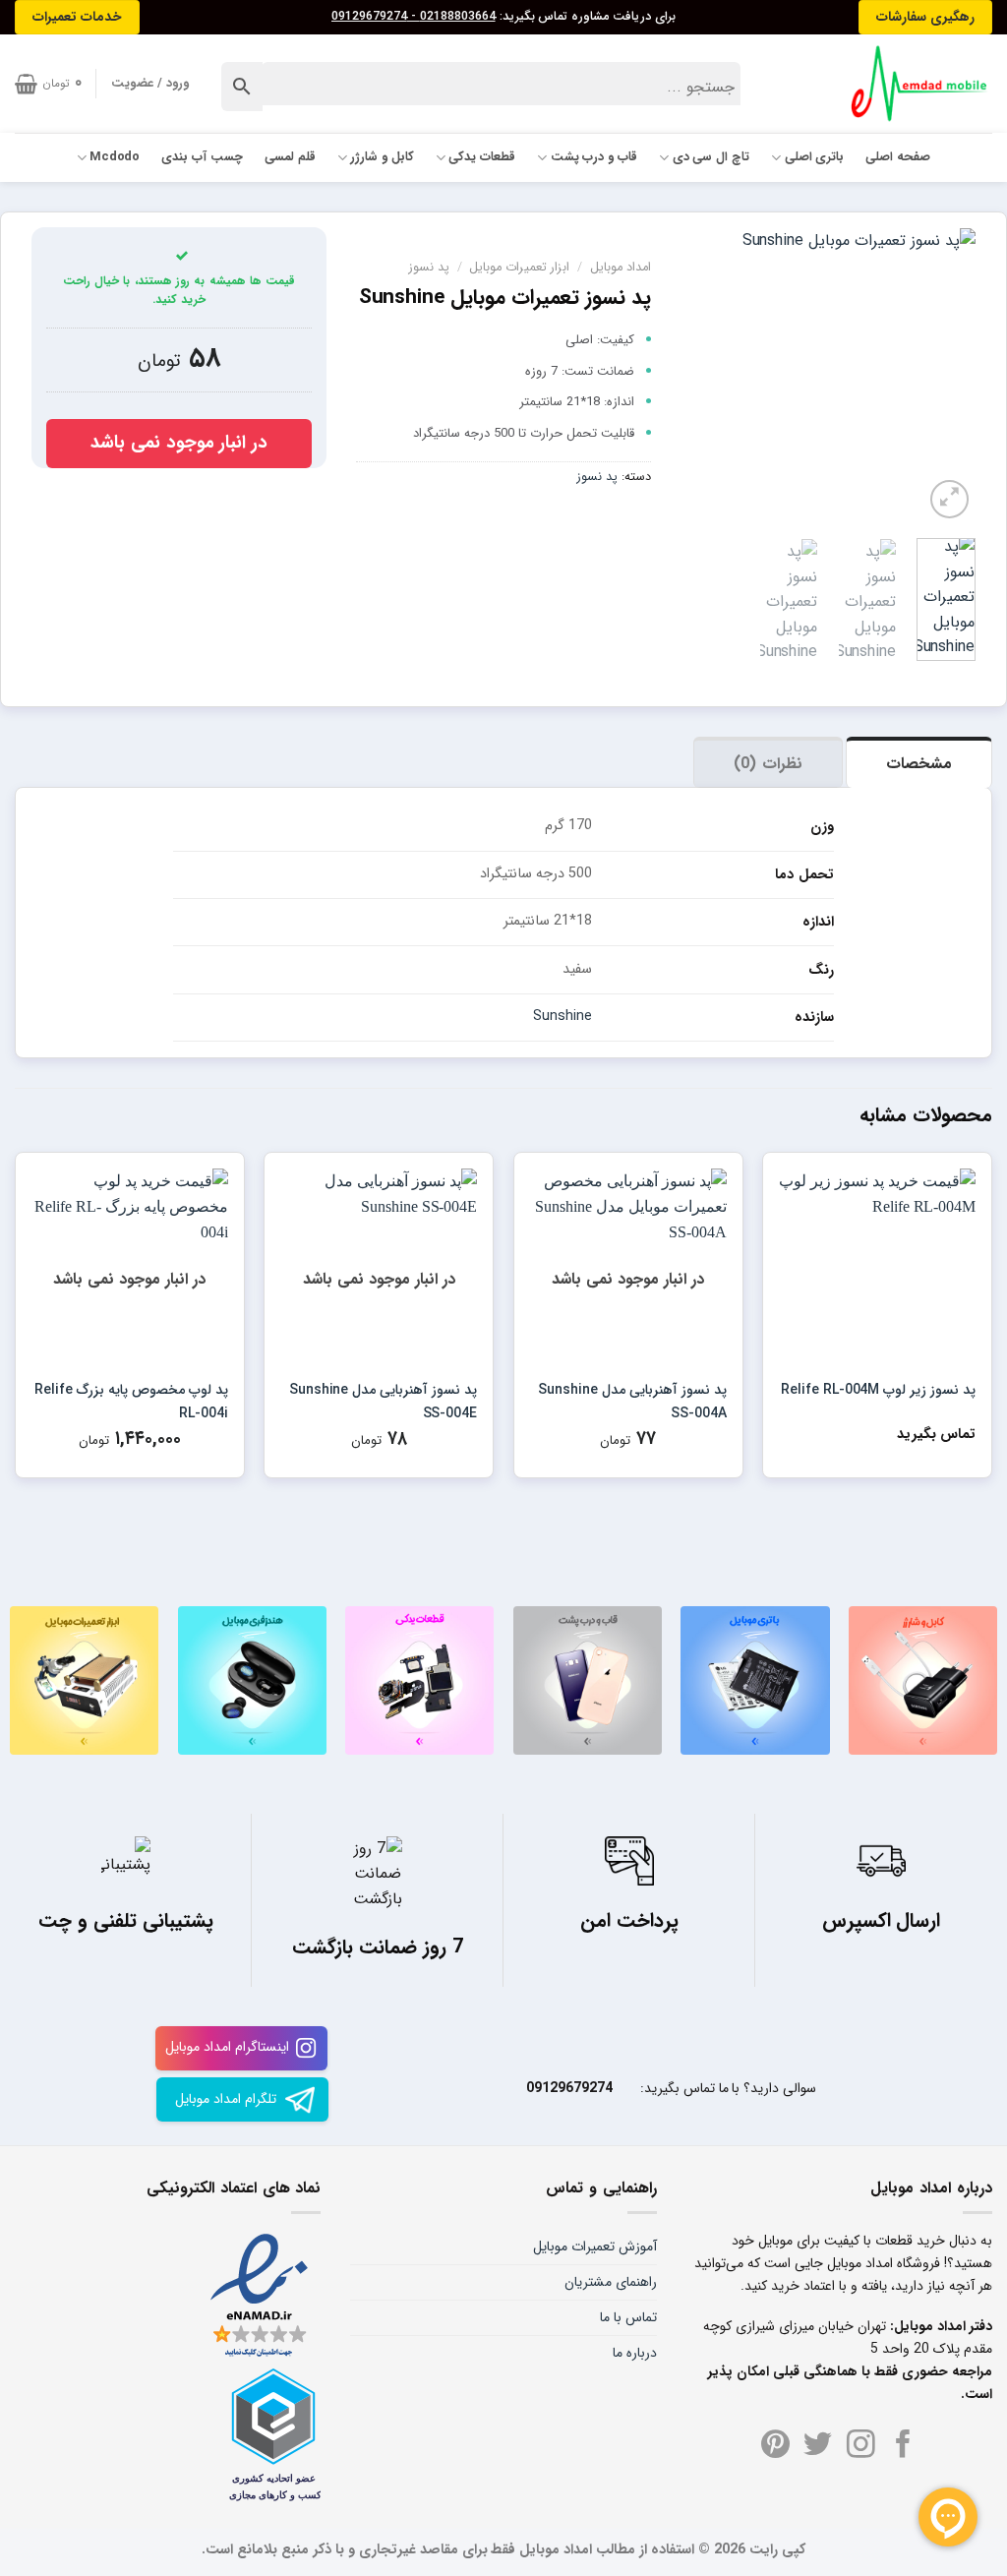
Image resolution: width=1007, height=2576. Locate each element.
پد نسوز (429, 268)
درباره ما (635, 2353)
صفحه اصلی (898, 157)
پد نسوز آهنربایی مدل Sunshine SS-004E (383, 1402)
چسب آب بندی (202, 157)
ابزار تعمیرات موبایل (519, 268)
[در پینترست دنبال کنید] (775, 2446)
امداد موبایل (621, 268)
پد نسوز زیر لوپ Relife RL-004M (878, 1390)
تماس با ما (628, 2317)
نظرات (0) (768, 764)
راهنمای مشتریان (611, 2282)
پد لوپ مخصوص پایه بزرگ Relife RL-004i (131, 1402)
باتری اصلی (814, 157)
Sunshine (563, 1017)
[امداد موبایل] (911, 84)
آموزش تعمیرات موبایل (595, 2247)
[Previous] (945, 376)
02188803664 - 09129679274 (414, 17)
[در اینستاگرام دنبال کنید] (861, 2446)
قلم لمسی (290, 157)
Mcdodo (115, 157)
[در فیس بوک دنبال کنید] (903, 2446)
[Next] (697, 376)
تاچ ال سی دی (711, 157)
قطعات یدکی (482, 157)
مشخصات (919, 764)
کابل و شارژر (382, 157)
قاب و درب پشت (594, 157)
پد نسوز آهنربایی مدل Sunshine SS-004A (632, 1402)
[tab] (919, 762)
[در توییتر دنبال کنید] (818, 2446)
